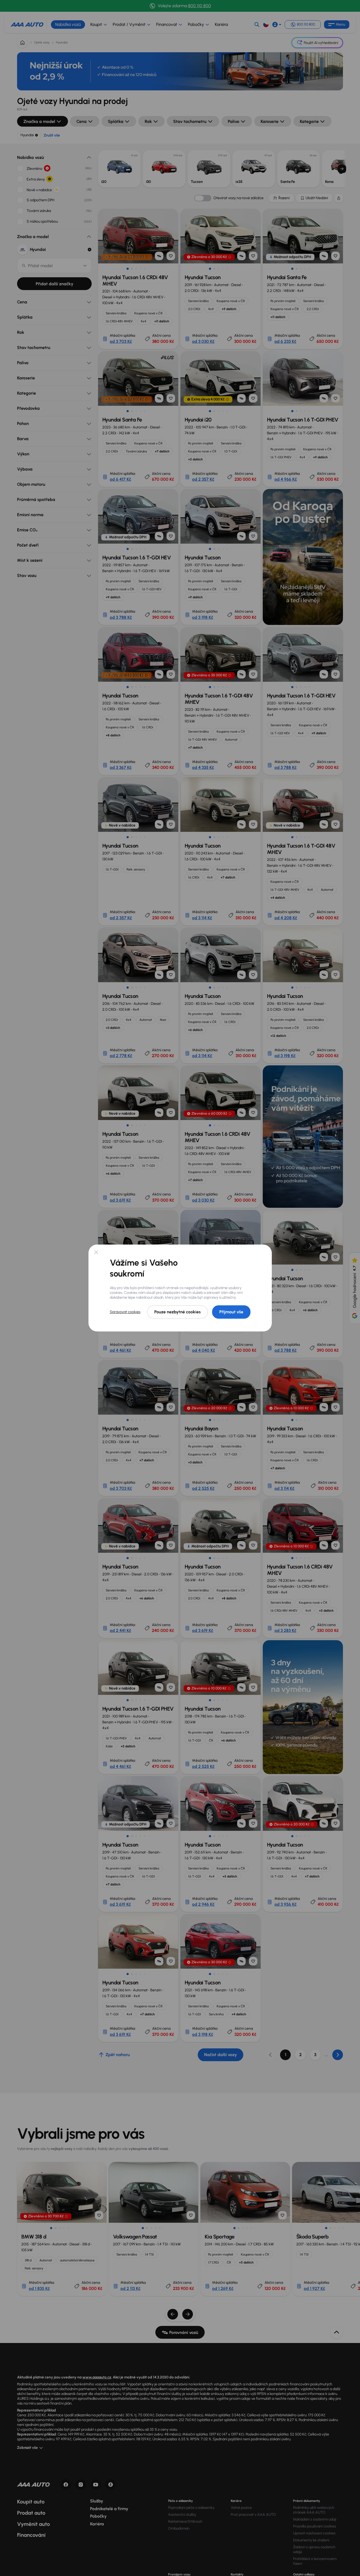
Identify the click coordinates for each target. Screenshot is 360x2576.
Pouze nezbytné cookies (177, 1312)
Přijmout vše (231, 1312)
